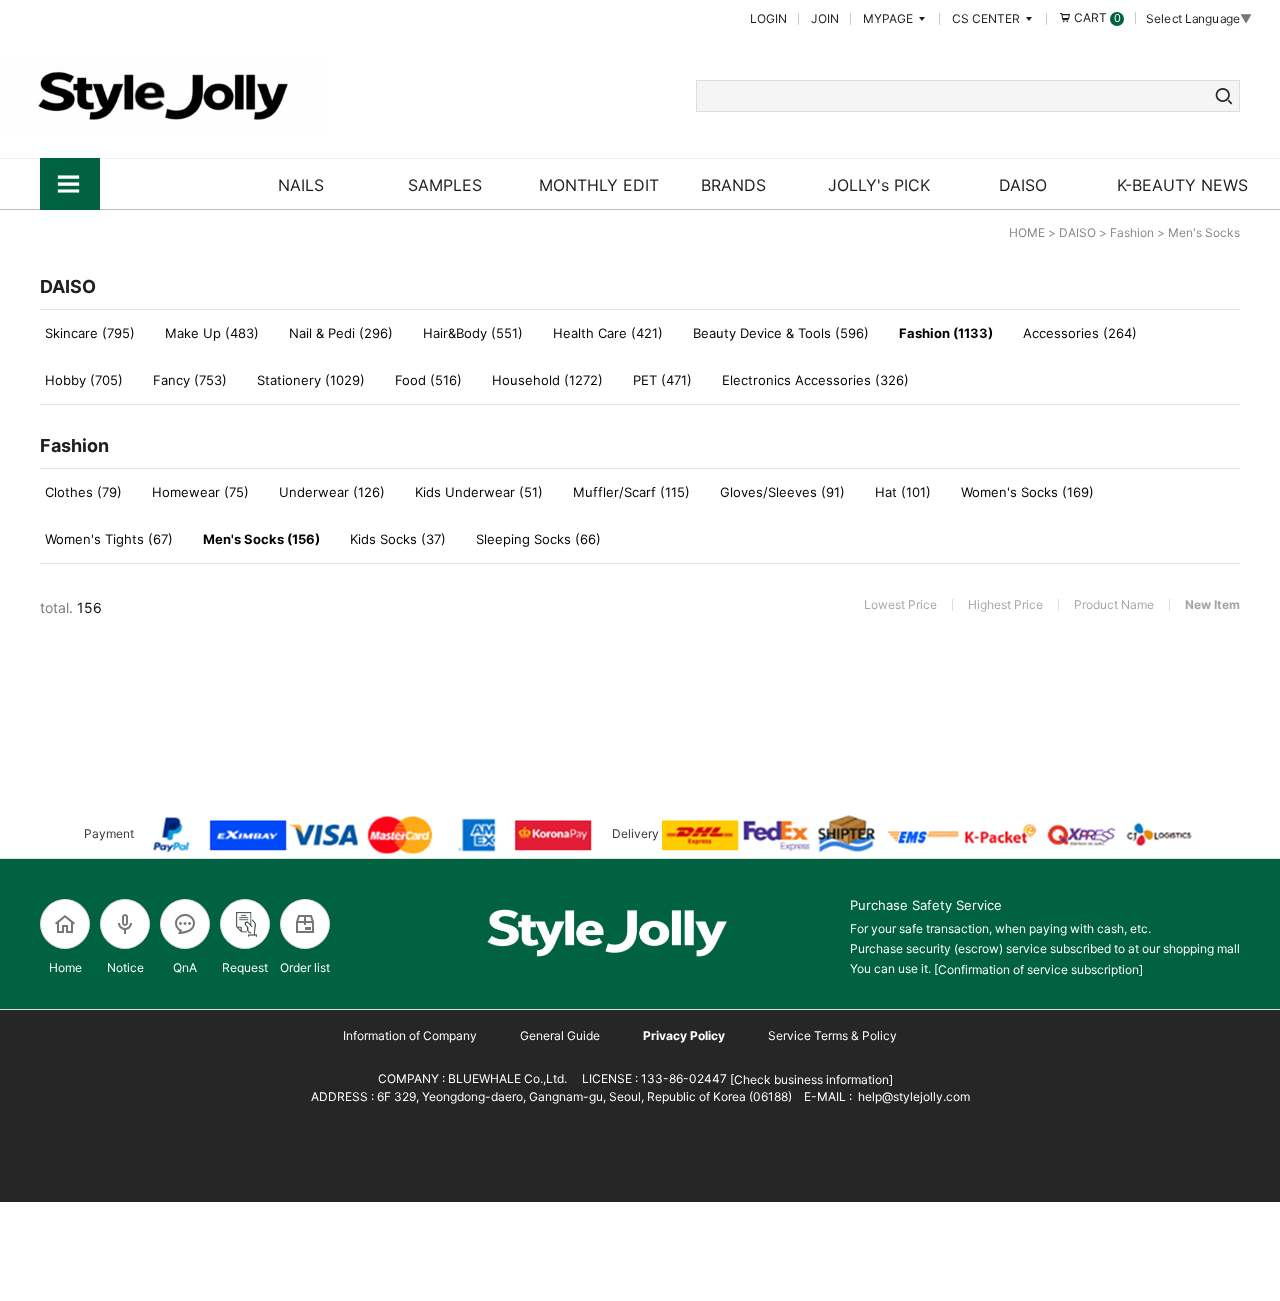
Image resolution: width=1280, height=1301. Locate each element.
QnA (185, 967)
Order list (305, 967)
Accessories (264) (1080, 333)
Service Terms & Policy (832, 1035)
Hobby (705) (84, 380)
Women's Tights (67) (109, 539)
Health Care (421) (608, 333)
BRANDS (733, 185)
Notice (125, 967)
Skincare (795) (90, 333)
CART (1096, 17)
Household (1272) (547, 380)
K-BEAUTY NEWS (1182, 185)
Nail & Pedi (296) (341, 333)
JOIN (825, 18)
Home (65, 967)
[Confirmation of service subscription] (1038, 969)
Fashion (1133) (946, 333)
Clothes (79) (83, 492)
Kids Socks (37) (398, 539)
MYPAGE (889, 18)
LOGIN (768, 18)
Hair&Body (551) (473, 333)
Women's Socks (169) (1027, 492)
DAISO (1023, 185)
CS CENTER (987, 18)
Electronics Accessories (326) (815, 380)
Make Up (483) (212, 333)
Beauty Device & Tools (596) (781, 333)
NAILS (301, 185)
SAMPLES (445, 185)
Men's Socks (1204, 232)
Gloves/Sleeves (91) (782, 492)
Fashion (1132, 232)
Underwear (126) (332, 492)
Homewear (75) (200, 492)
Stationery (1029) (311, 380)
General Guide (560, 1035)
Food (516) (428, 380)
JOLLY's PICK (879, 185)
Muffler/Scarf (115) (631, 492)
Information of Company (410, 1035)
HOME (1027, 232)
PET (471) (662, 380)
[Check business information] (810, 1079)
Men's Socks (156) (261, 539)
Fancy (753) (190, 380)
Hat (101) (903, 492)
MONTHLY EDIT (599, 185)
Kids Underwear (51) (479, 492)
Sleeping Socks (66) (538, 539)
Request (245, 967)
